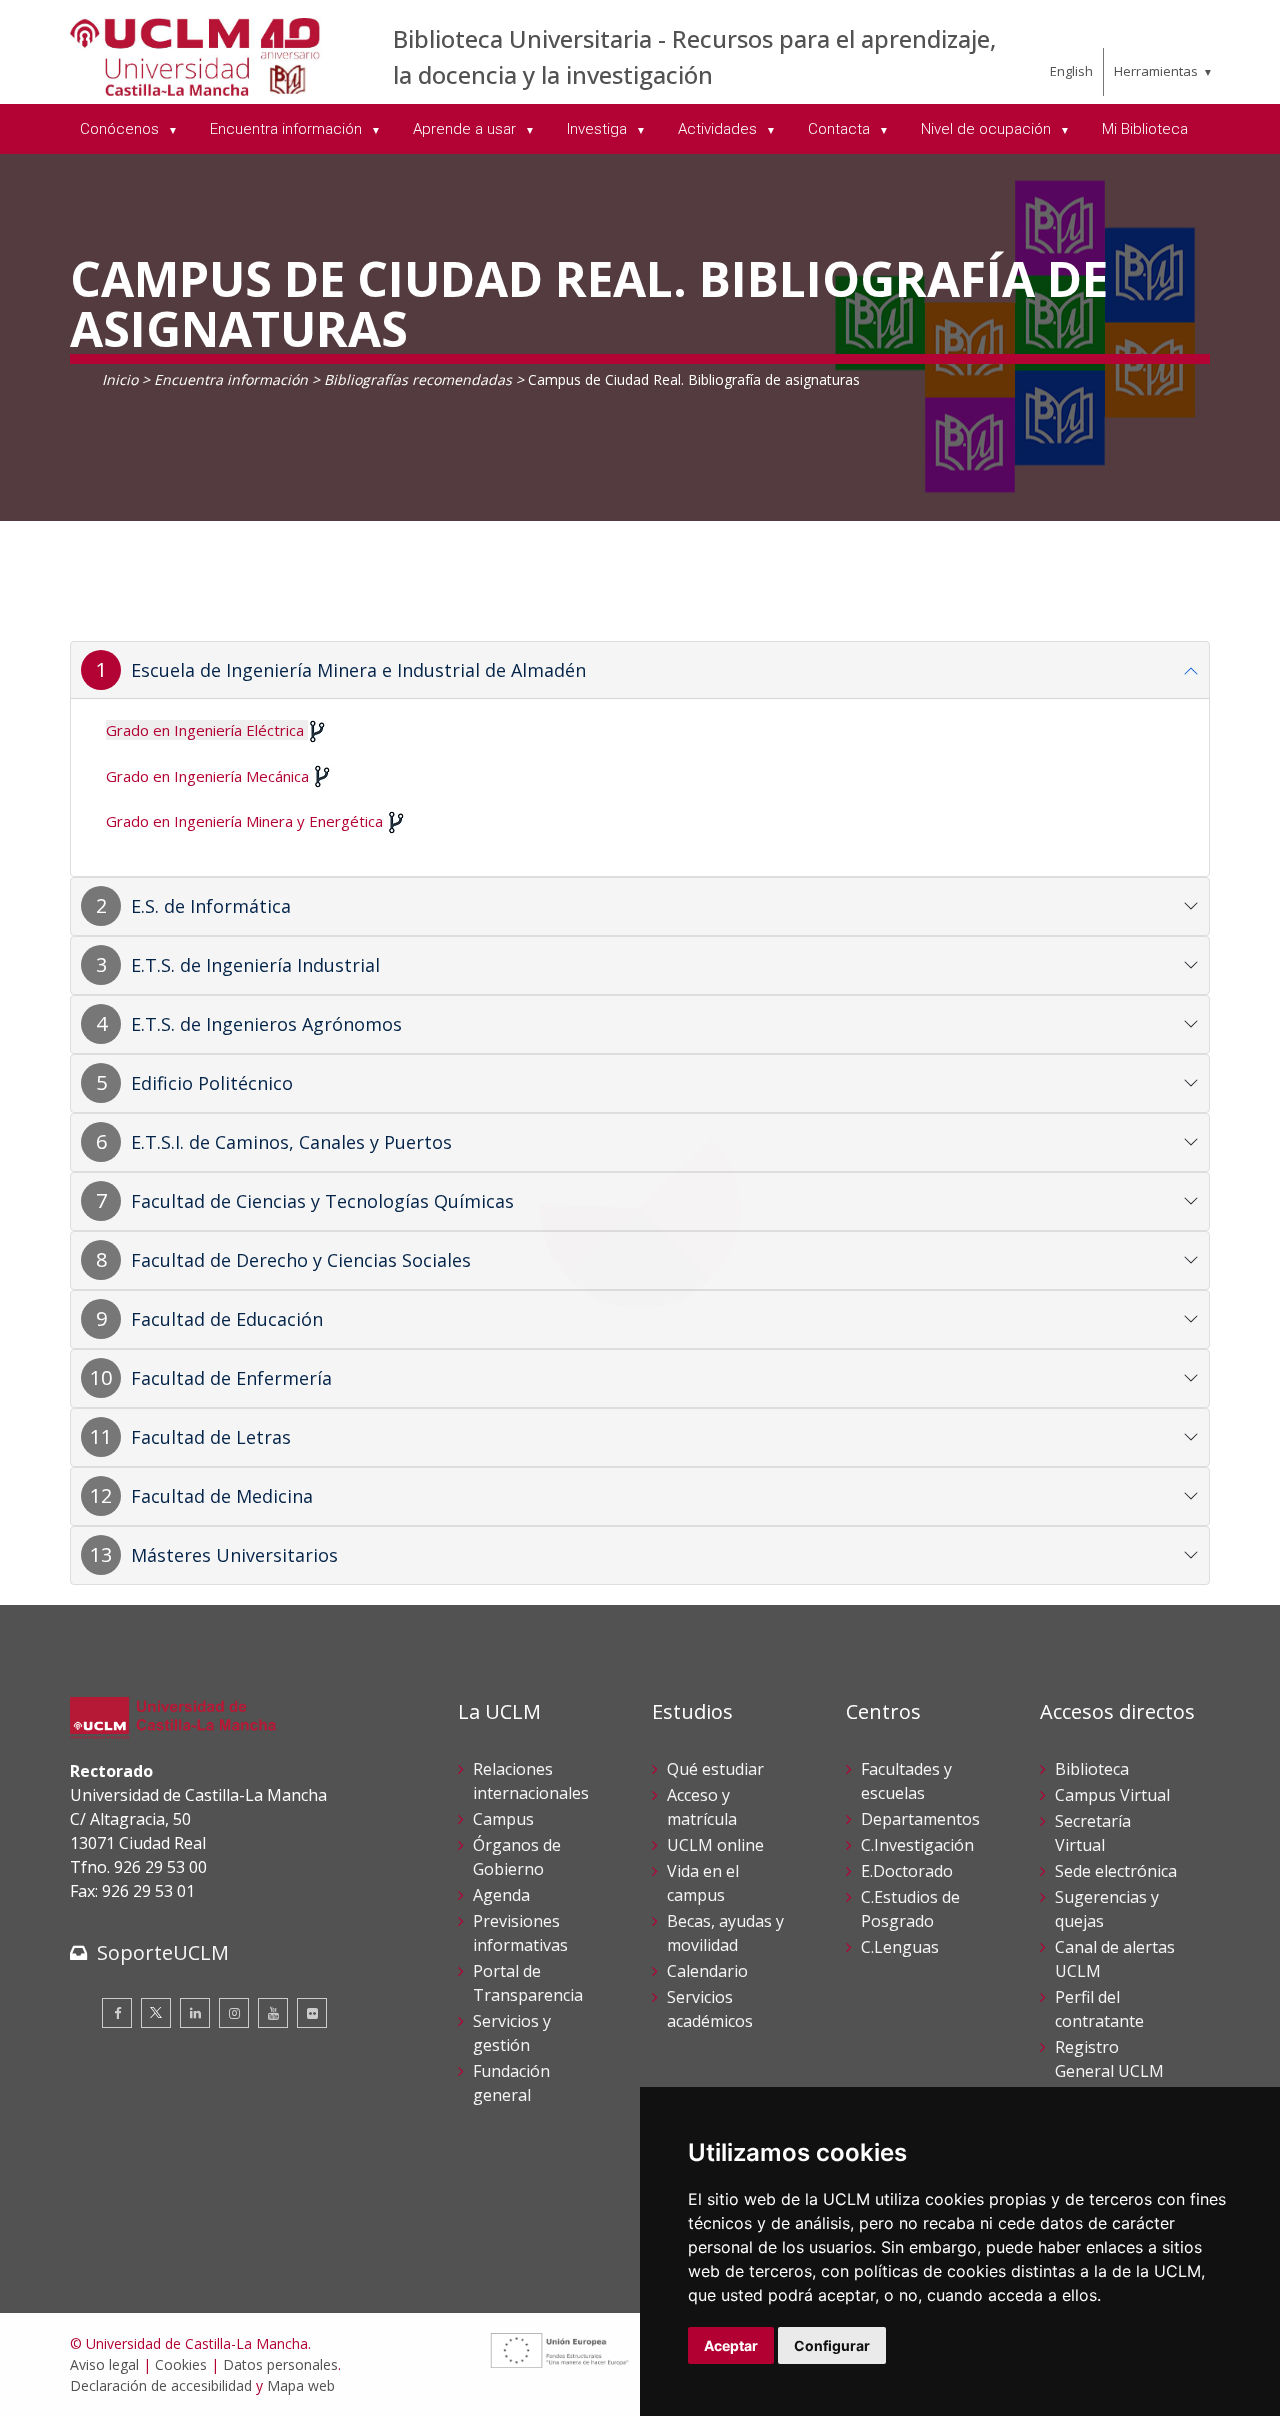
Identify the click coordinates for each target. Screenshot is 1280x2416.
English (1071, 71)
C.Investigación (917, 1845)
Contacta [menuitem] (841, 129)
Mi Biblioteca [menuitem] (1145, 129)
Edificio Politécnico (212, 1083)
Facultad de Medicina (222, 1496)
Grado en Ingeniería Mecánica (207, 776)
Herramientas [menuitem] (1156, 71)
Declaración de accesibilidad (161, 2385)
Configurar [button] (832, 2345)
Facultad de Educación (227, 1319)
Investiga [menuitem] (599, 129)
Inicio (120, 379)
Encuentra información (231, 379)
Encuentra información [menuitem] (288, 129)
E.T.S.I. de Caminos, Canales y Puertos (291, 1142)
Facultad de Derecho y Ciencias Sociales (301, 1260)
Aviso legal (104, 2364)
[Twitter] (156, 2013)
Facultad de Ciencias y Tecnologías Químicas (322, 1201)
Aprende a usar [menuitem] (466, 129)
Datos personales (280, 2364)
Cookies (181, 2364)
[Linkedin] (195, 2013)
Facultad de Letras (211, 1437)
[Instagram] (234, 2013)
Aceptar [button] (731, 2345)
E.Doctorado (907, 1871)
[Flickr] (312, 2013)
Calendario (707, 1971)
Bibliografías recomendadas (418, 379)
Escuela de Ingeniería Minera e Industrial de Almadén (358, 670)
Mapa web (301, 2385)
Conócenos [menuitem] (121, 129)
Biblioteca (1092, 1769)
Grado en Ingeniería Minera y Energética (244, 821)
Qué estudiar (715, 1769)
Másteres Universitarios (234, 1555)
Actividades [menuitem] (719, 129)
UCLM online (715, 1845)
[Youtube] (273, 2013)
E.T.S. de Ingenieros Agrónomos (266, 1024)
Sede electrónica (1116, 1871)
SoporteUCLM (163, 1952)
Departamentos (920, 1819)
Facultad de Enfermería (231, 1378)
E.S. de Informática (211, 906)
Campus (503, 1819)
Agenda (501, 1895)
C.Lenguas (900, 1947)
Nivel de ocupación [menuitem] (988, 129)
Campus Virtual (1112, 1795)
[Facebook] (117, 2013)
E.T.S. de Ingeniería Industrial (255, 965)
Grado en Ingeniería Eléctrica (205, 730)
